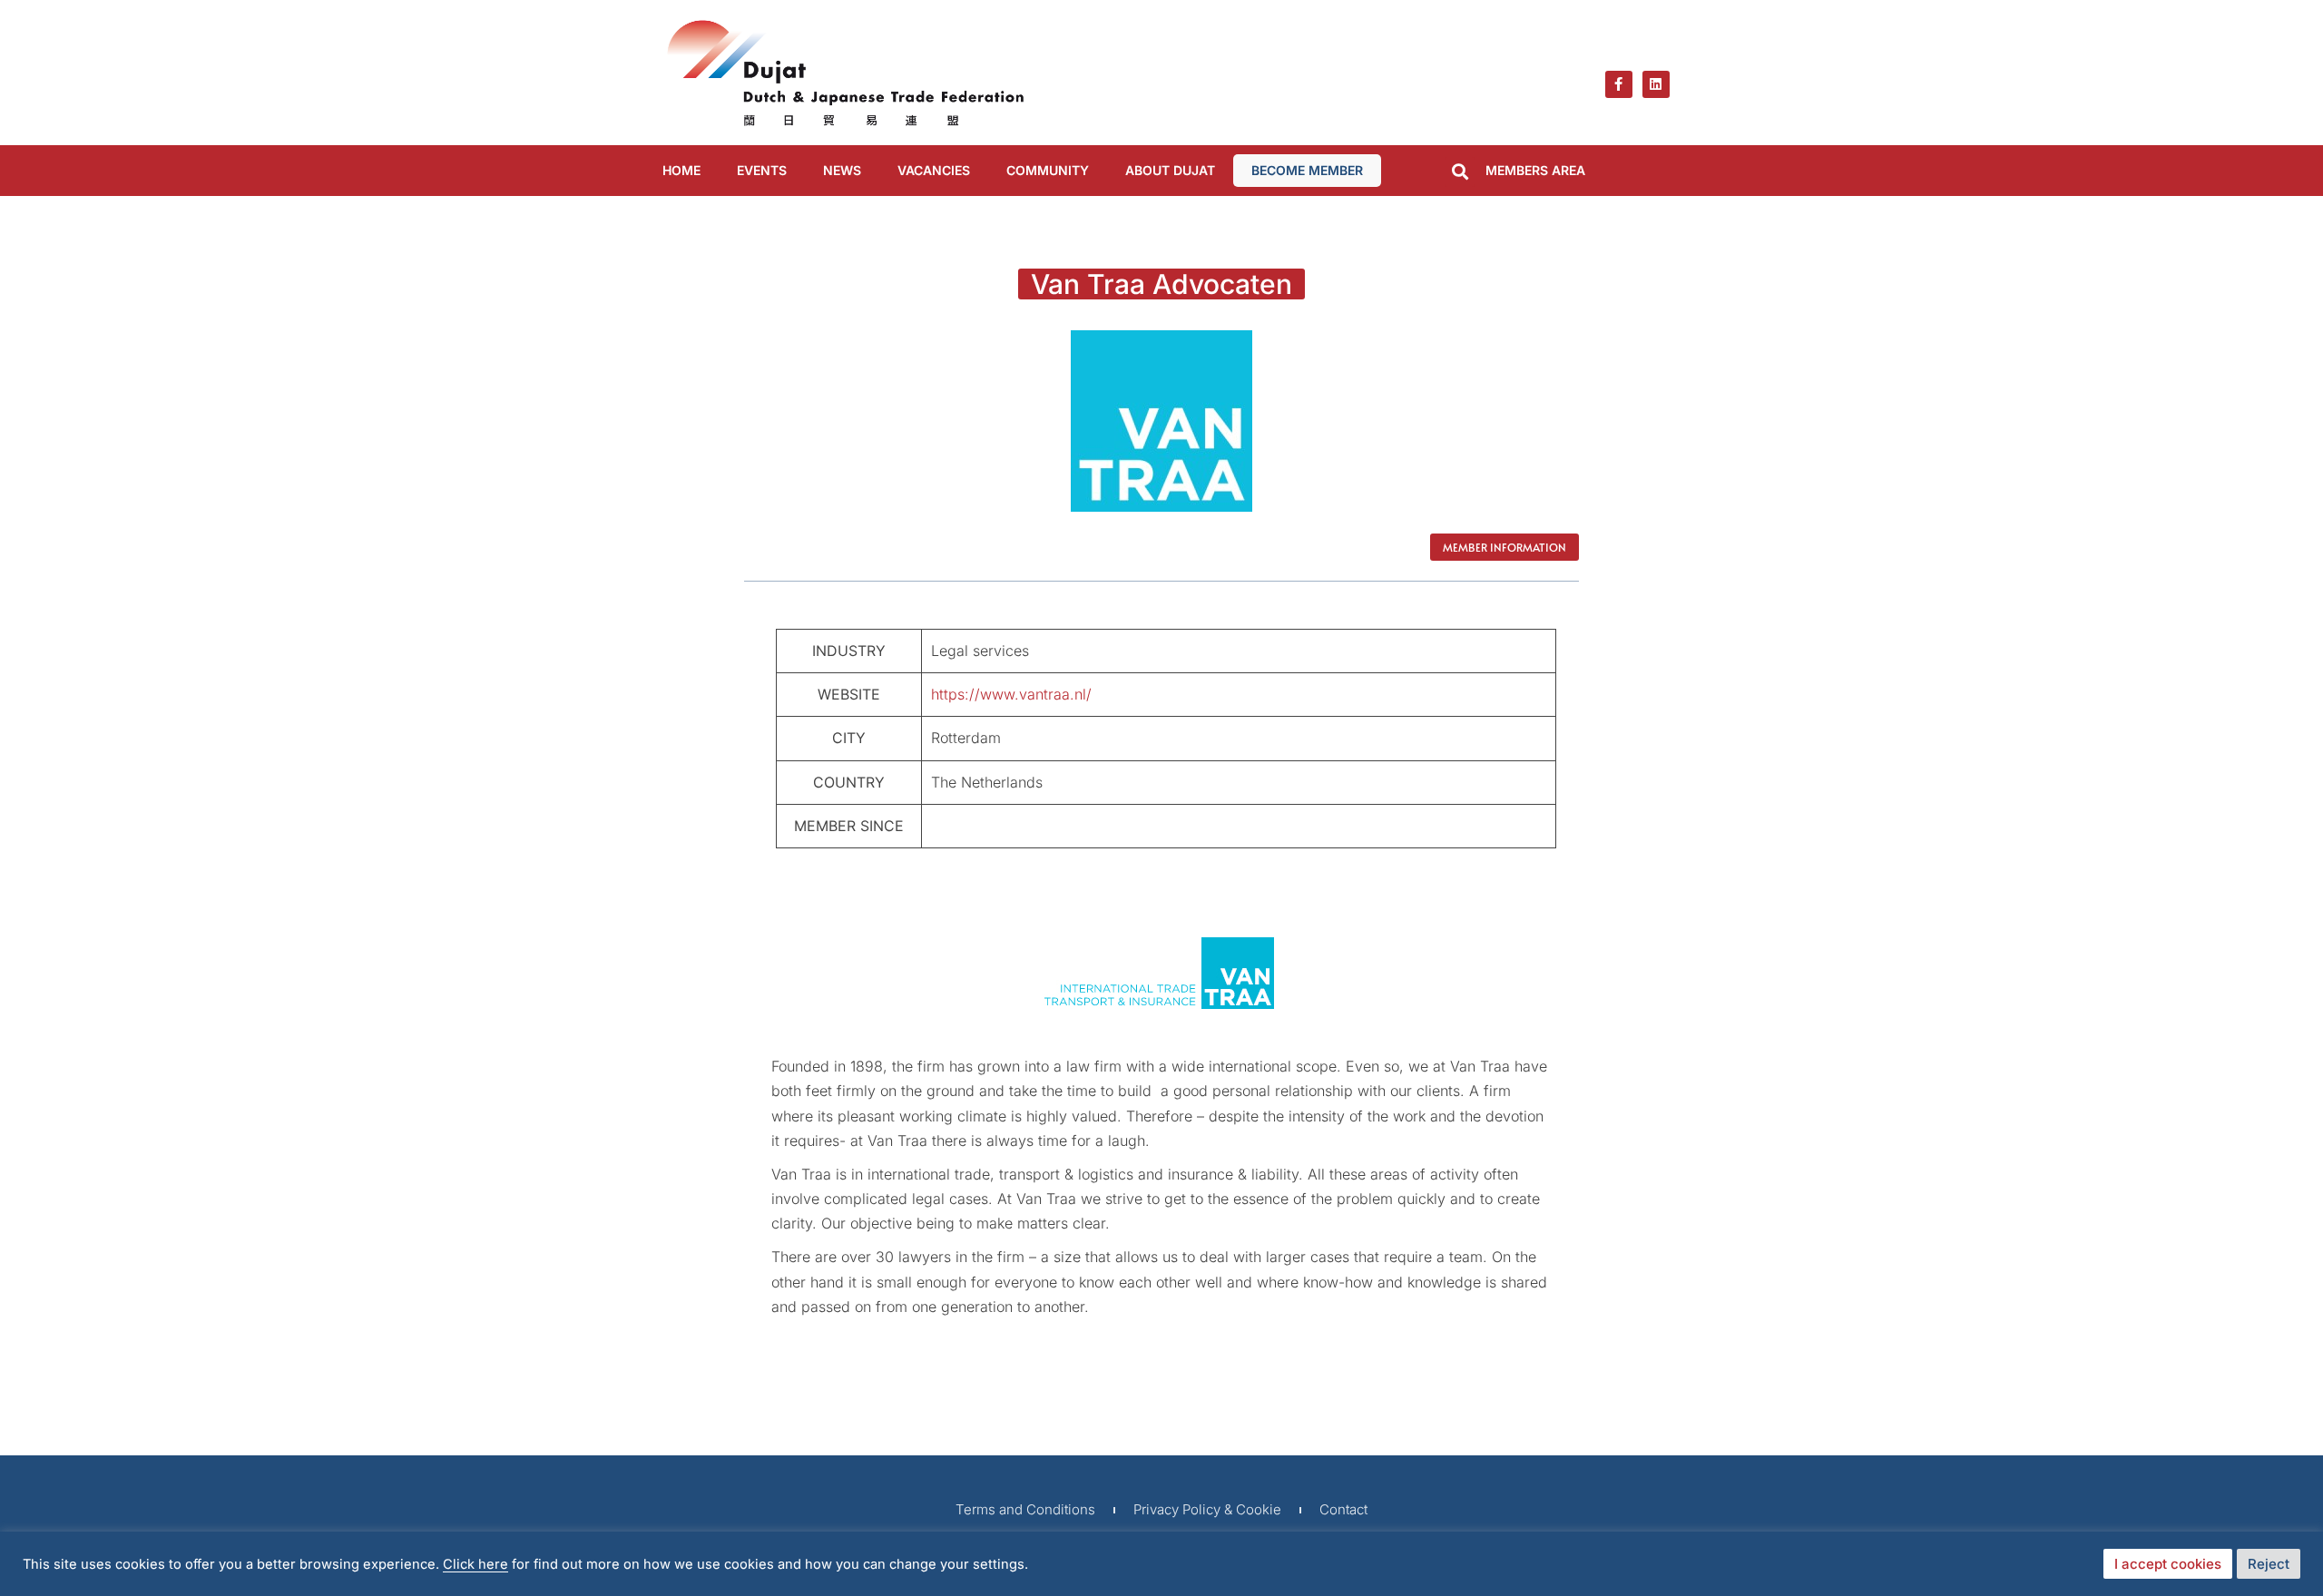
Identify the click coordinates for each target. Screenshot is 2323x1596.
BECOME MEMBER (1307, 170)
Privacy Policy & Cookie (1207, 1509)
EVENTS (762, 170)
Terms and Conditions (1025, 1509)
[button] (1460, 172)
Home (681, 170)
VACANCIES (934, 170)
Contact (1343, 1509)
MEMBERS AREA (1535, 170)
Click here (475, 1564)
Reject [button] (2269, 1564)
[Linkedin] (1656, 84)
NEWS (842, 170)
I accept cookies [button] (2168, 1564)
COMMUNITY (1048, 170)
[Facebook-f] (1619, 84)
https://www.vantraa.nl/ (1011, 694)
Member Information (1505, 547)
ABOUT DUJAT (1170, 170)
